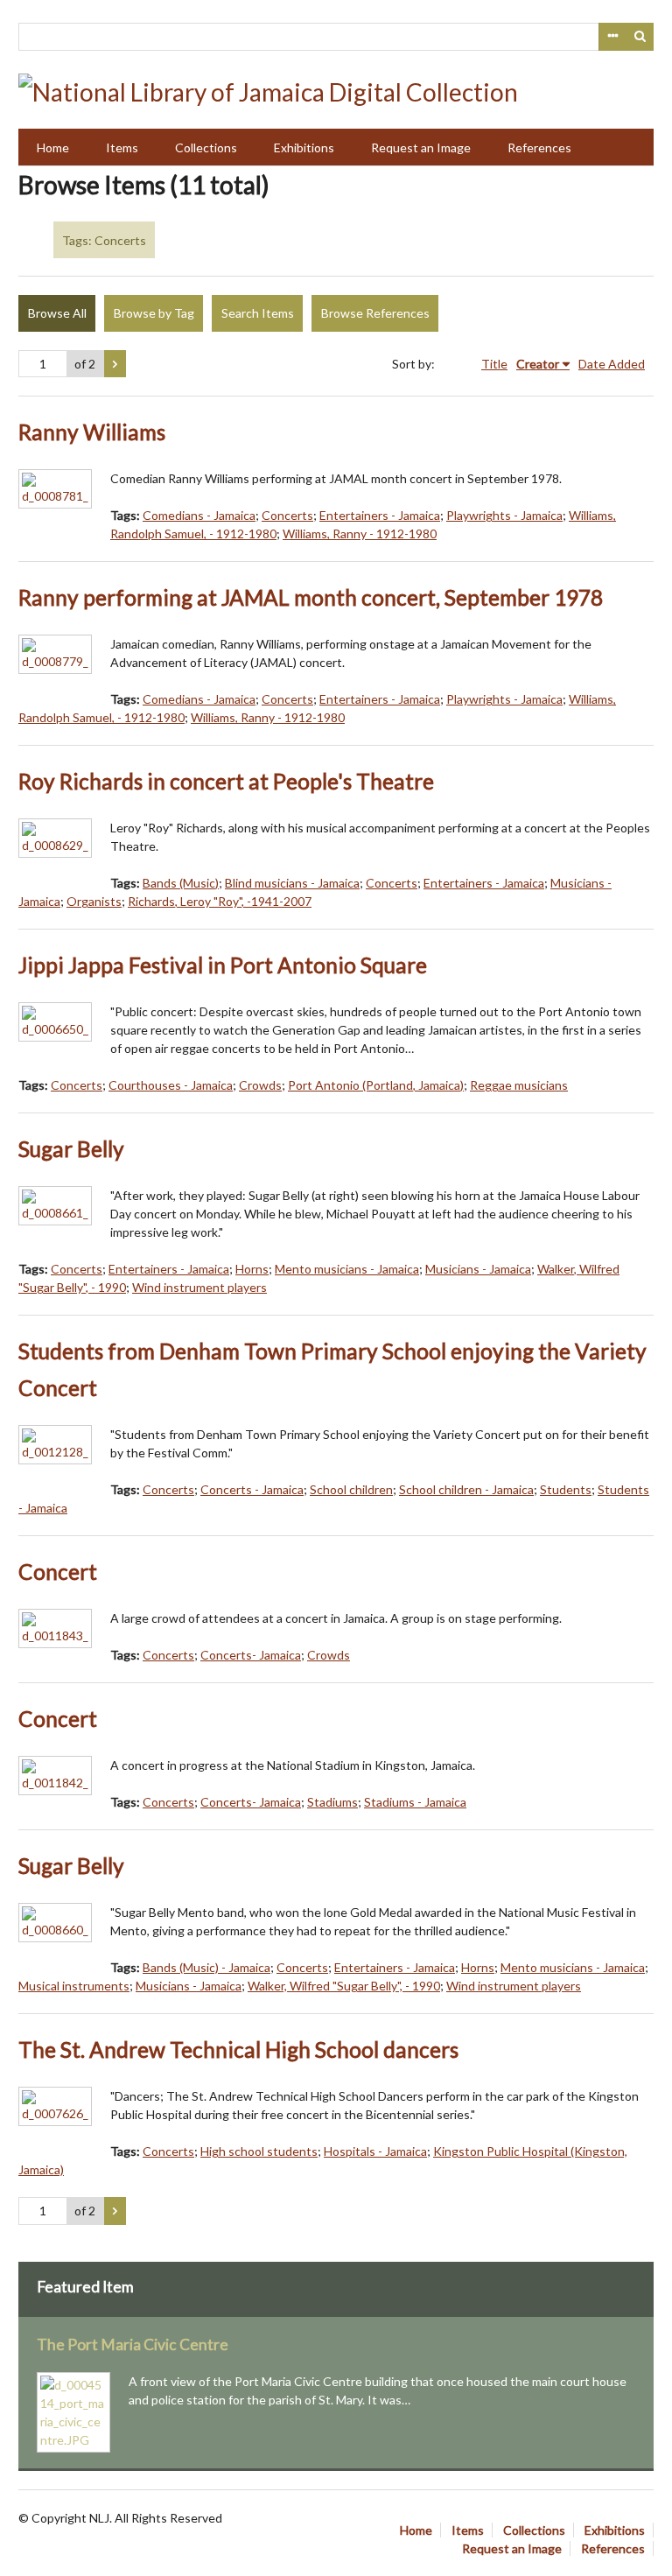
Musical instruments (74, 1986)
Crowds (260, 1085)
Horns (252, 1269)
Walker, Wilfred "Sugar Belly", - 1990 (344, 1986)
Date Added (612, 364)
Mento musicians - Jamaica (347, 1269)
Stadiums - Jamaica (415, 1802)
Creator (538, 364)
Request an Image (421, 147)
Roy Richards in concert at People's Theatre (226, 781)
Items (122, 147)
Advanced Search (612, 37)
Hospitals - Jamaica (375, 2151)
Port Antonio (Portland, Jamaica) (376, 1085)
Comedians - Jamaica (199, 515)
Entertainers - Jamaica (380, 515)
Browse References (375, 313)
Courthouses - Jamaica (171, 1085)
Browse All (57, 313)
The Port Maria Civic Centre (133, 2344)
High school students (259, 2151)
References (539, 147)
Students (566, 1489)
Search (640, 37)
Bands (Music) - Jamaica (206, 1967)
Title (494, 364)
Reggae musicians (519, 1085)
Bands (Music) (181, 883)
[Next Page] (115, 364)
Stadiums (332, 1802)
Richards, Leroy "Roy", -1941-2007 (220, 901)
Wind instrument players (199, 1287)
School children (351, 1489)
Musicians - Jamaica (478, 1269)
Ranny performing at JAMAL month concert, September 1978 (311, 597)
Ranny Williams (92, 432)
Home (53, 147)
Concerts (287, 515)
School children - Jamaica (466, 1489)
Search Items (258, 313)
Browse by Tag (154, 313)
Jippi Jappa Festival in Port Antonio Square (223, 965)
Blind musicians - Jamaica (292, 883)
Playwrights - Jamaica (504, 515)
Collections (206, 147)
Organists (94, 901)
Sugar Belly (71, 1149)
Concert (58, 1572)
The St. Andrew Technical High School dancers (238, 2050)
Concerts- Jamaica (251, 1655)
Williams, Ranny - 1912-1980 (360, 533)
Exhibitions (304, 147)
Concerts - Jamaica (252, 1489)
